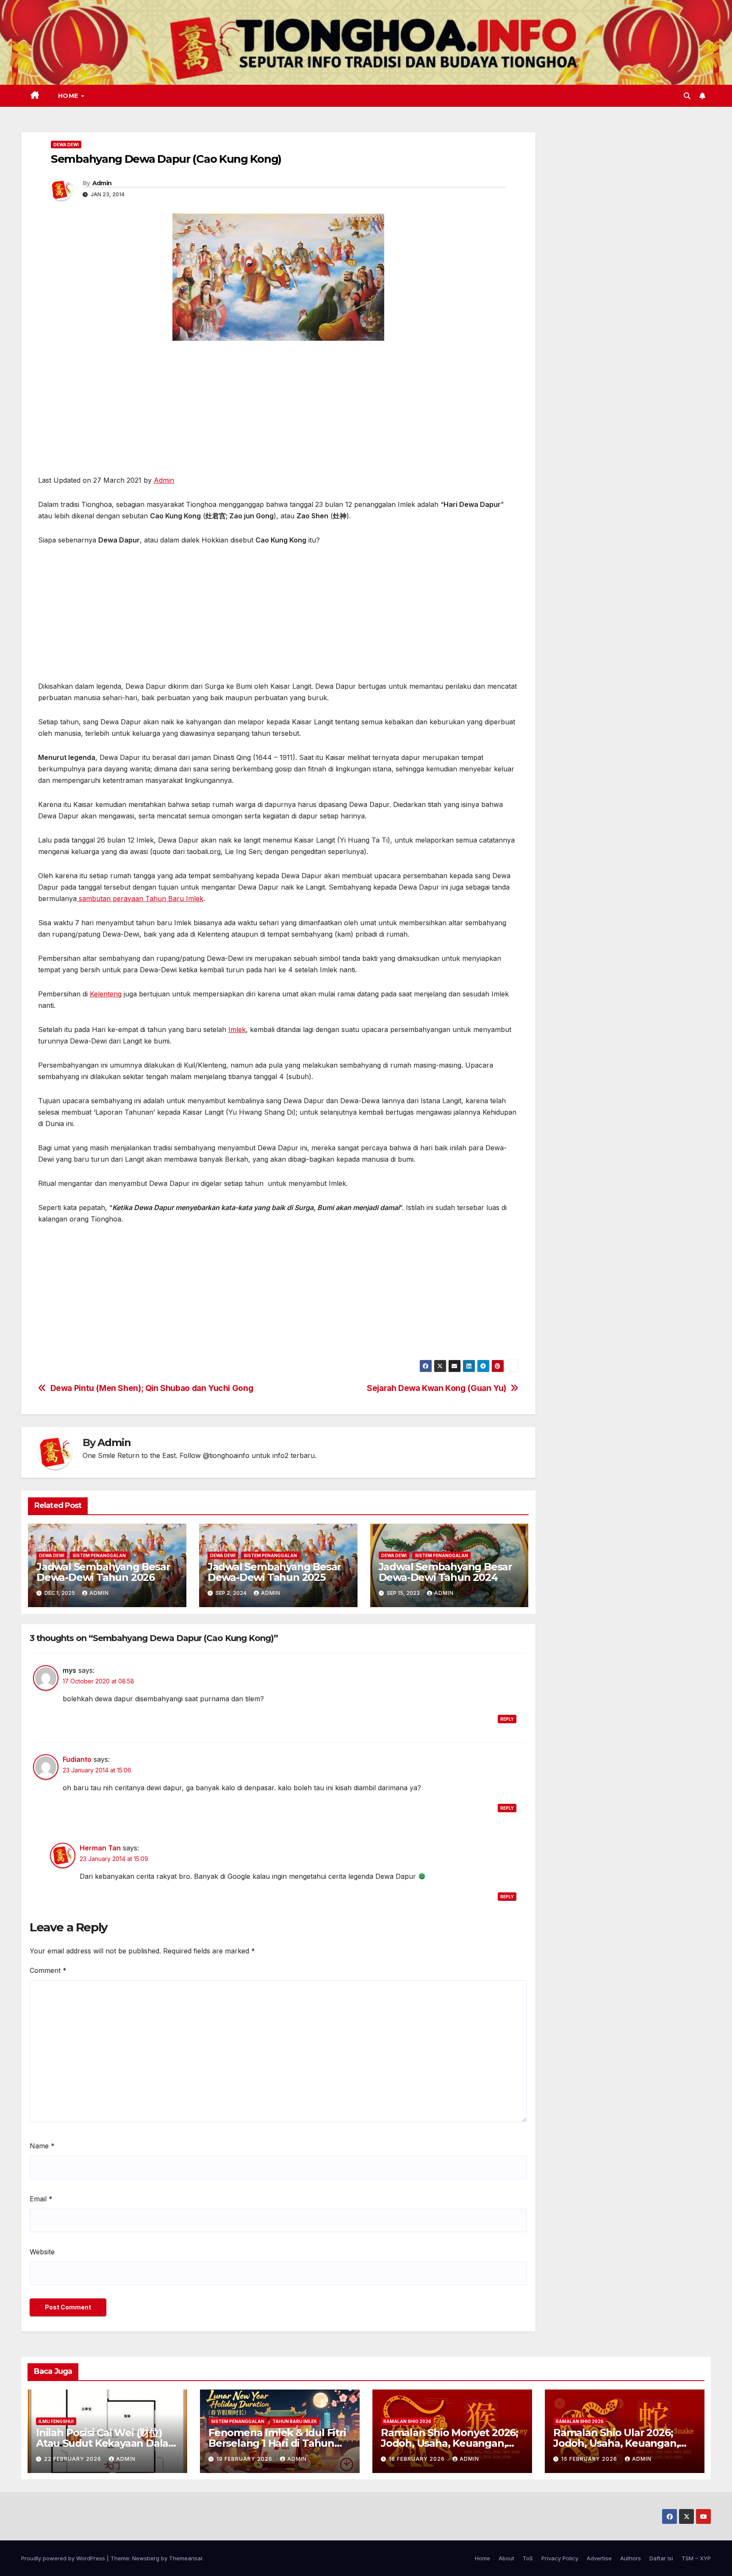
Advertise (599, 2558)
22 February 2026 (73, 2459)
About (506, 2558)
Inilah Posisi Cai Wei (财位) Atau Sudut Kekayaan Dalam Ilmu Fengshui (107, 2443)
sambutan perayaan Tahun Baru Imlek (140, 899)
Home (69, 96)
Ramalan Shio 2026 (407, 2421)
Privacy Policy (560, 2558)
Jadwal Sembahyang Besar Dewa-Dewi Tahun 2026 (103, 1572)
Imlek (237, 1029)
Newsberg (146, 2558)
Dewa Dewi (66, 145)
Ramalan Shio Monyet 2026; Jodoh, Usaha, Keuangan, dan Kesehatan (449, 2443)
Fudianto (77, 1759)
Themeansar (186, 2558)
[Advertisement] (278, 412)
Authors (631, 2558)
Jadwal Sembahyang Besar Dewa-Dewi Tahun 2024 (445, 1572)
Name (42, 2146)
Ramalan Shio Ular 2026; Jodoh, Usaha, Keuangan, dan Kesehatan (616, 2443)
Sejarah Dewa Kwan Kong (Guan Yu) (437, 1388)
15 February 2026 (590, 2459)
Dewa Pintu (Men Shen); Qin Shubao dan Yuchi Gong (152, 1388)
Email (41, 2199)
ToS (528, 2558)
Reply (507, 1719)
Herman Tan (100, 1848)
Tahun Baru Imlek (295, 2421)
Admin (102, 183)
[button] (687, 96)
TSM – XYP (696, 2558)
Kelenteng (106, 994)
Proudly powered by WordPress (64, 2558)
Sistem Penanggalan (99, 1555)
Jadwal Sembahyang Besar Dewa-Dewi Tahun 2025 (274, 1572)
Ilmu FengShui (56, 2421)
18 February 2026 (418, 2459)
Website (42, 2252)
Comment (48, 1970)
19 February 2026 (245, 2459)
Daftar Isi (661, 2558)
